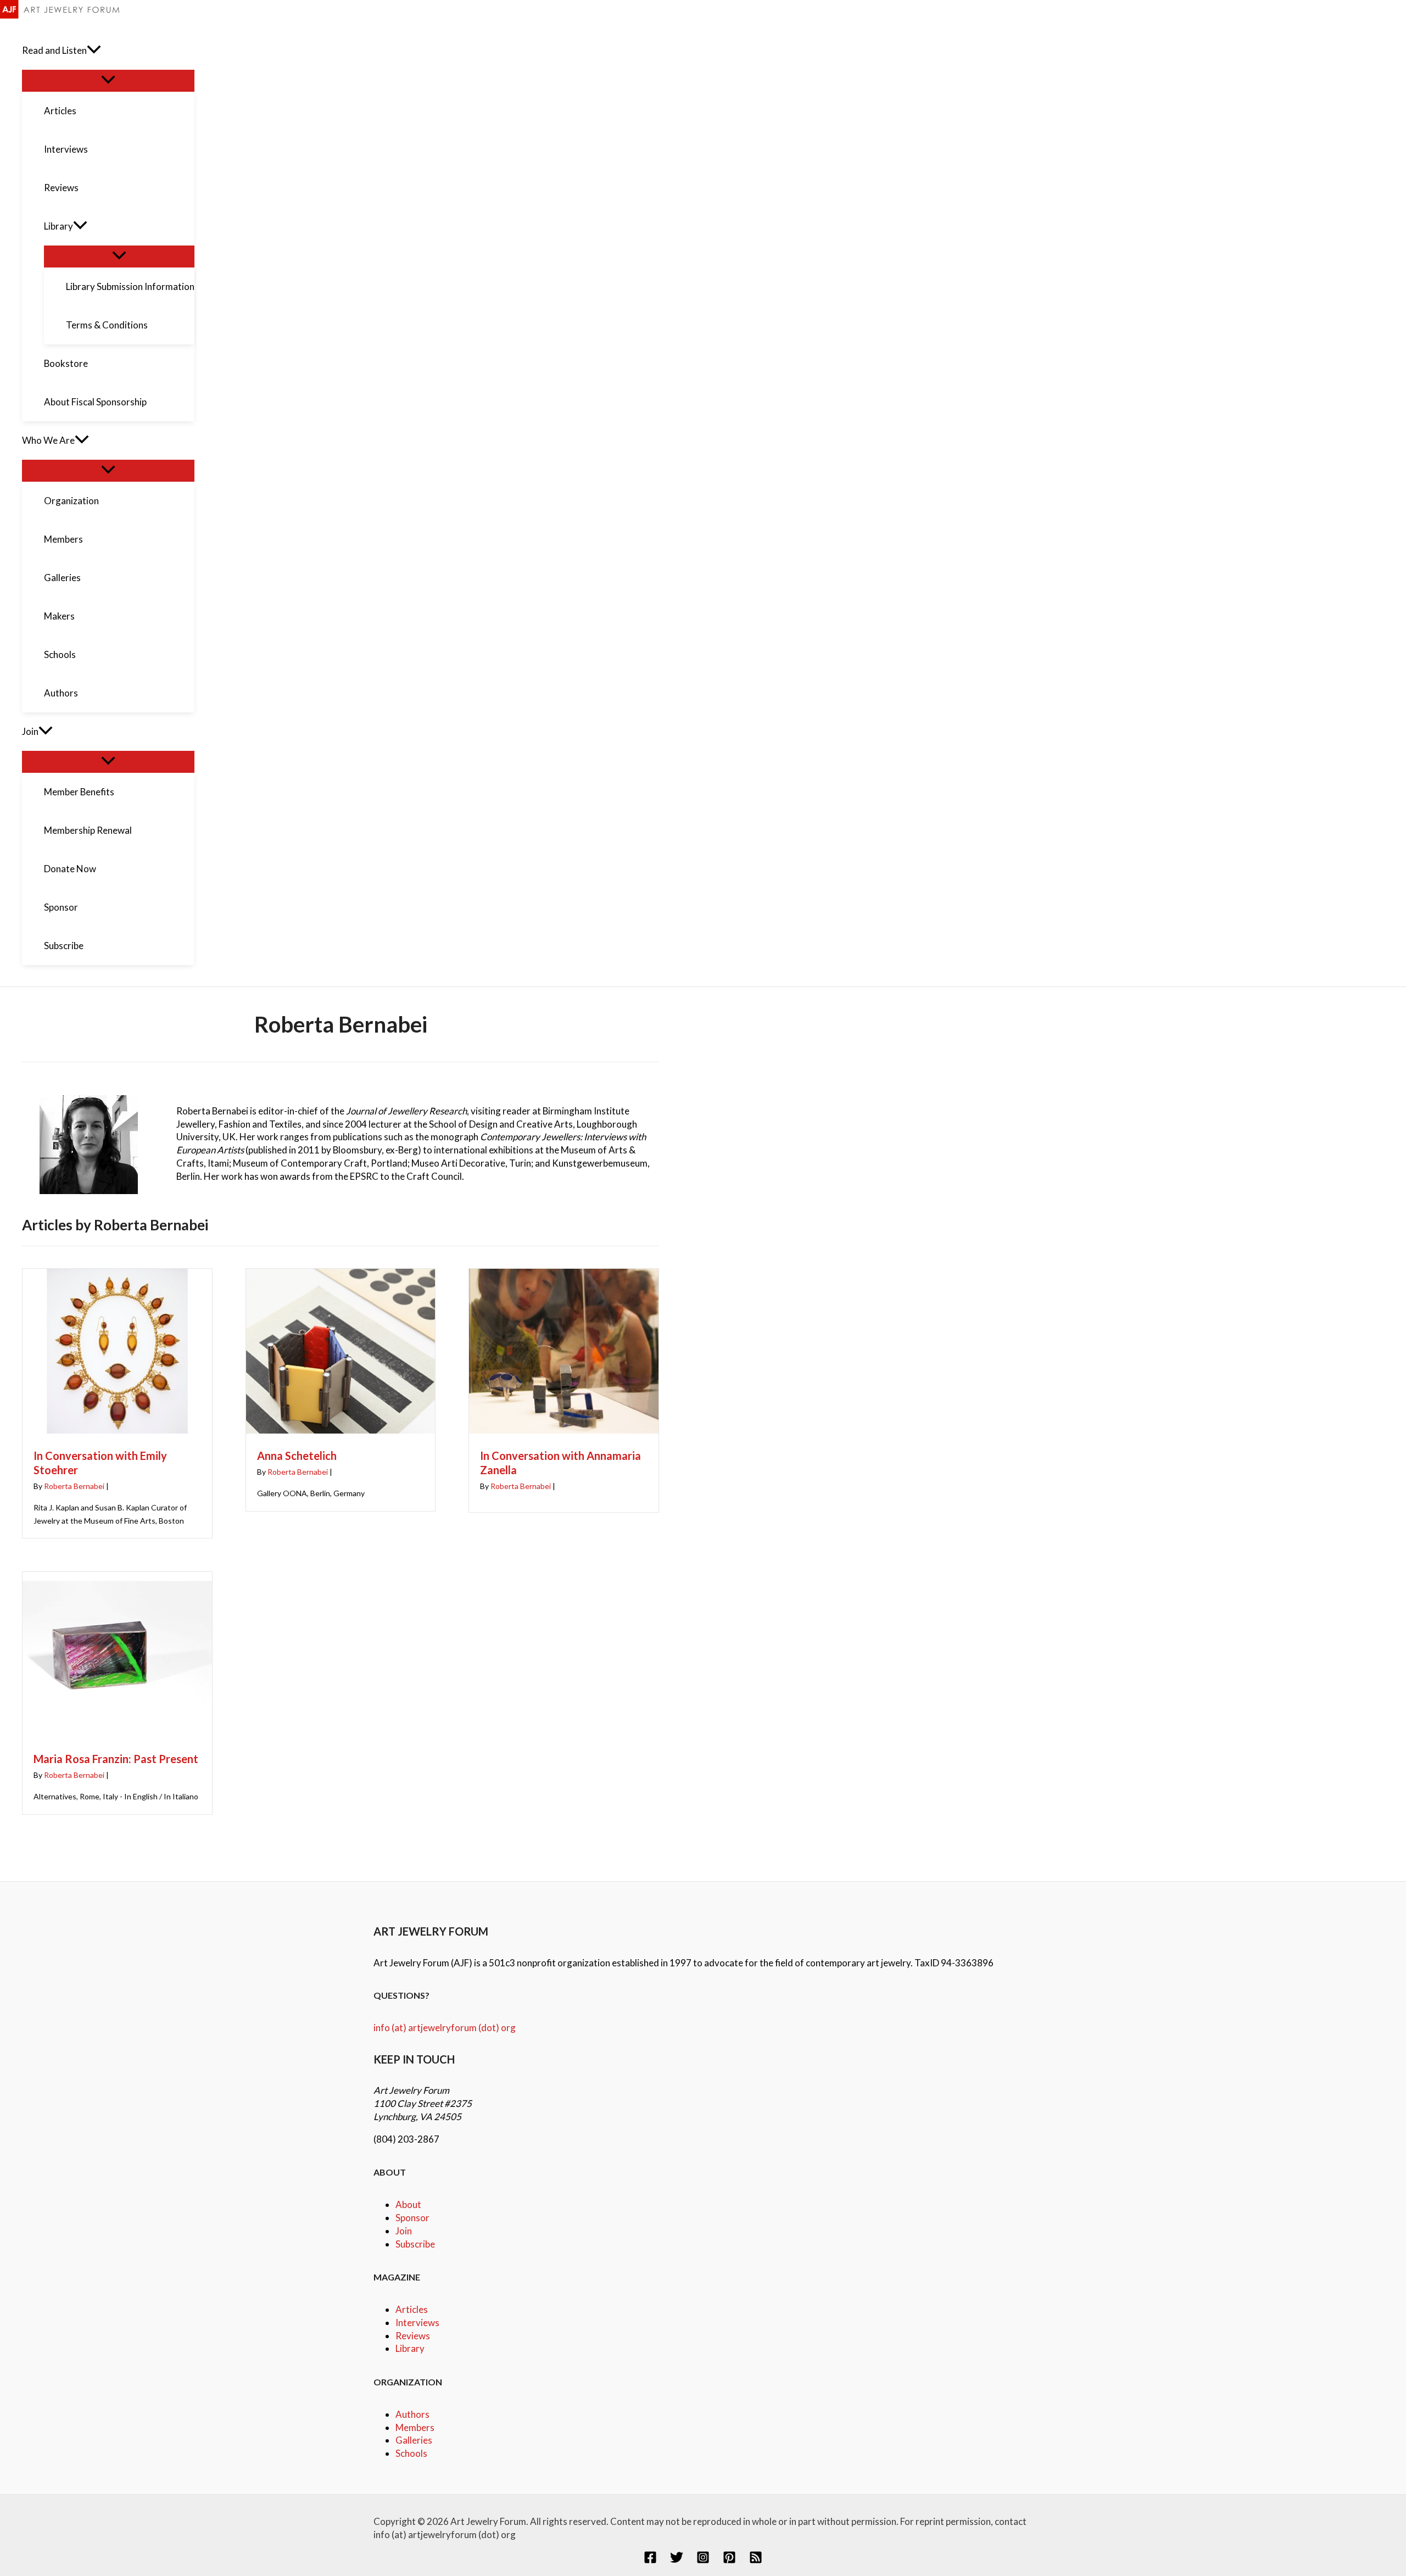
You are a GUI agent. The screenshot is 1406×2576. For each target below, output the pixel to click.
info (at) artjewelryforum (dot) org (445, 2028)
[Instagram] (703, 2560)
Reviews (413, 2336)
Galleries (414, 2440)
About (408, 2204)
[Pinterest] (729, 2560)
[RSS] (756, 2560)
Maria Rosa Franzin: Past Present (116, 1759)
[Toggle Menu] (108, 80)
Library (410, 2348)
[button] (94, 51)
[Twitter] (677, 2560)
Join (404, 2231)
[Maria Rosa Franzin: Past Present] (117, 1734)
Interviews (417, 2323)
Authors (412, 2414)
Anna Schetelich (297, 1456)
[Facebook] (650, 2560)
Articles (412, 2309)
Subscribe (415, 2244)
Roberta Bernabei (74, 1486)
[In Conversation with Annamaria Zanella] (564, 1431)
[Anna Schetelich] (341, 1431)
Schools (411, 2453)
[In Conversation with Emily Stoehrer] (117, 1431)
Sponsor (412, 2218)
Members (415, 2427)
